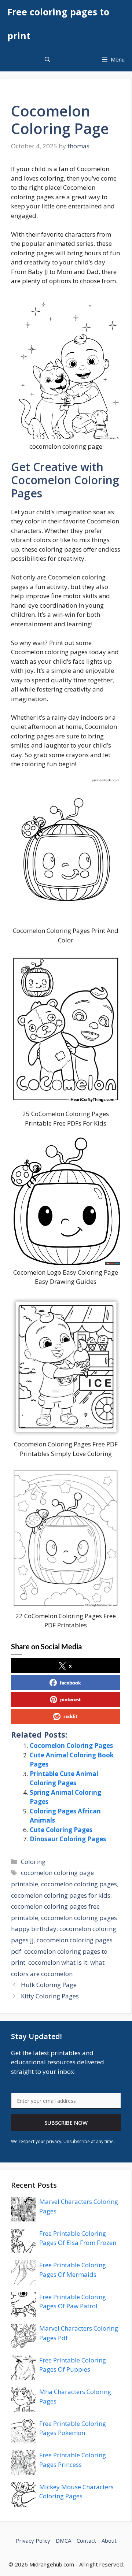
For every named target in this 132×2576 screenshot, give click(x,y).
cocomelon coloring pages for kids (61, 1895)
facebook (70, 1682)
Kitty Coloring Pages (50, 1996)
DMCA (63, 2540)
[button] (47, 60)
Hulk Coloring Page (49, 1985)
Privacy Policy (33, 2540)
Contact (86, 2540)
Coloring (33, 1862)
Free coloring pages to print (58, 24)
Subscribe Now (66, 2123)
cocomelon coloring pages (79, 1884)
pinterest (70, 1699)
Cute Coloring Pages (61, 1830)
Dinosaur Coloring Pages (68, 1839)
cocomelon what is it (58, 1962)
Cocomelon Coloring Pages (71, 1745)
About (109, 2540)
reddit (70, 1716)
